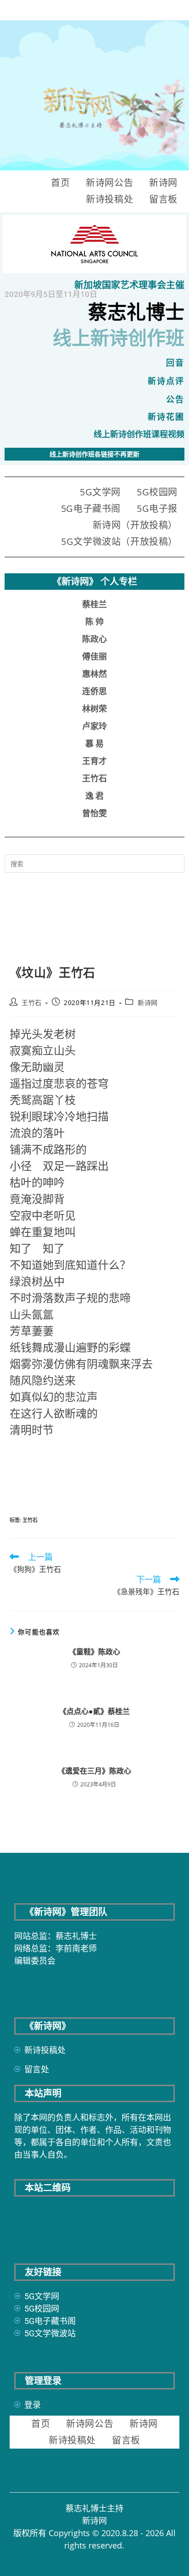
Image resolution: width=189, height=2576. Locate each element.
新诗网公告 (109, 183)
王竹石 (94, 778)
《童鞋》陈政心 (94, 1652)
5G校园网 (157, 492)
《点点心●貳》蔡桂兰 (94, 1711)
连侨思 (94, 691)
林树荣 (94, 709)
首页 (60, 183)
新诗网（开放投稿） (135, 525)
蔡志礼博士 (136, 312)
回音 (175, 363)
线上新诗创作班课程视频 (139, 434)
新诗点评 (166, 381)
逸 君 (94, 796)
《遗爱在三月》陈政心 (94, 1771)
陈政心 (94, 639)
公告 (175, 399)
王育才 (94, 761)
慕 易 (94, 744)
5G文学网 (100, 492)
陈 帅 (94, 622)
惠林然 (94, 674)
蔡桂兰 (94, 604)
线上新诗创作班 (119, 338)
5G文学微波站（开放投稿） (119, 541)
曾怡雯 (94, 813)
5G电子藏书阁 (91, 508)
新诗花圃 (166, 417)
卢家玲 (94, 726)
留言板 (163, 199)
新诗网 (163, 183)
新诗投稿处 (109, 199)
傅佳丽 (94, 656)
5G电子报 (157, 508)
